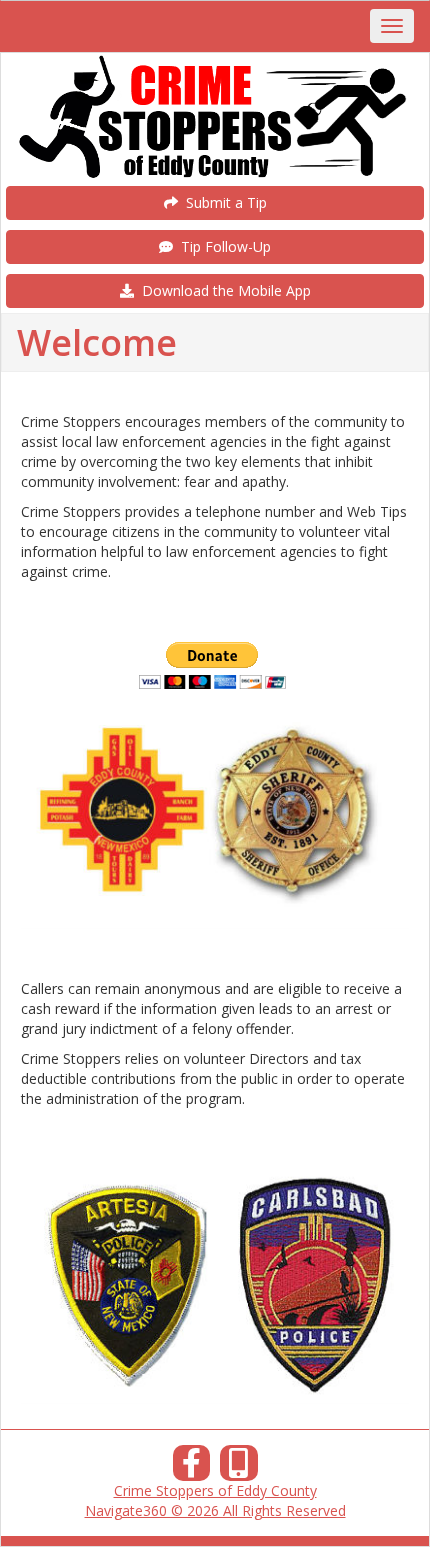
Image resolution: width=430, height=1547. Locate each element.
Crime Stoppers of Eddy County (215, 1490)
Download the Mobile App (222, 290)
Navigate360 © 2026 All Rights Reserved (215, 1510)
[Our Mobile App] (239, 1468)
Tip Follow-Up (222, 246)
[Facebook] (192, 1468)
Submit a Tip (222, 202)
